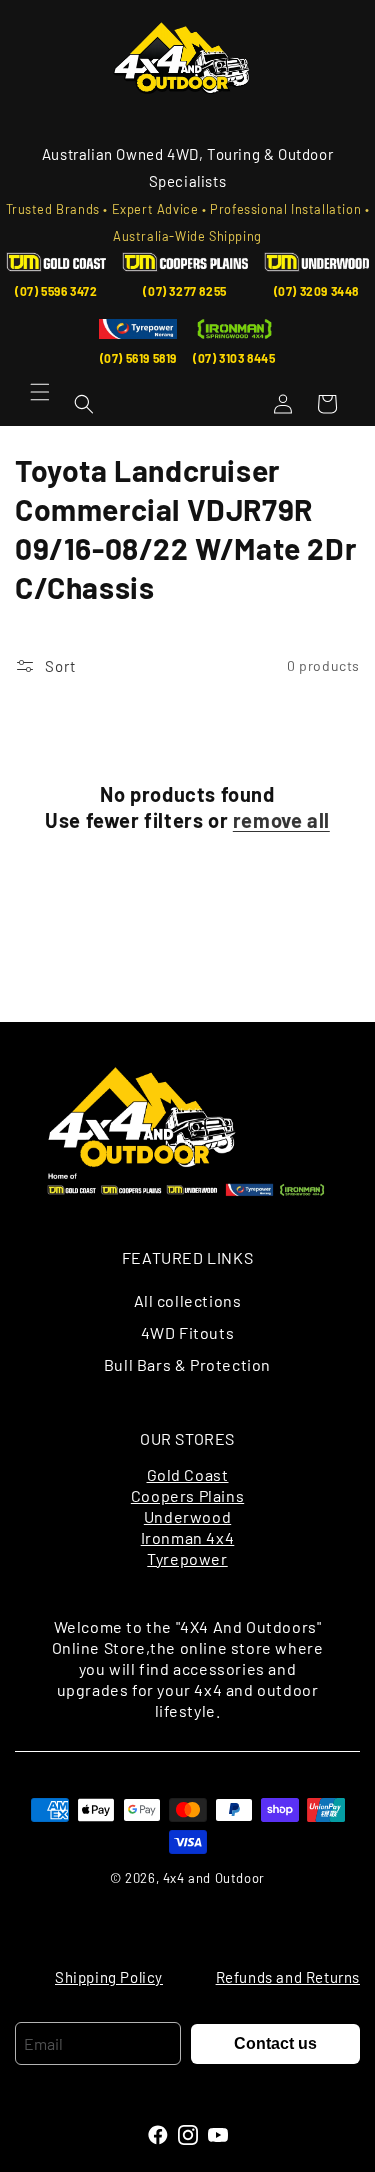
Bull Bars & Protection (187, 1364)
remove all (281, 820)
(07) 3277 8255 (184, 291)
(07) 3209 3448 (316, 291)
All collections (188, 1300)
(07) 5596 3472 (56, 291)
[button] (40, 392)
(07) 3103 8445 (234, 358)
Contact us (275, 2043)
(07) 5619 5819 (138, 358)
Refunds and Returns (288, 1977)
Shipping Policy (109, 1977)
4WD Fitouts (188, 1332)
